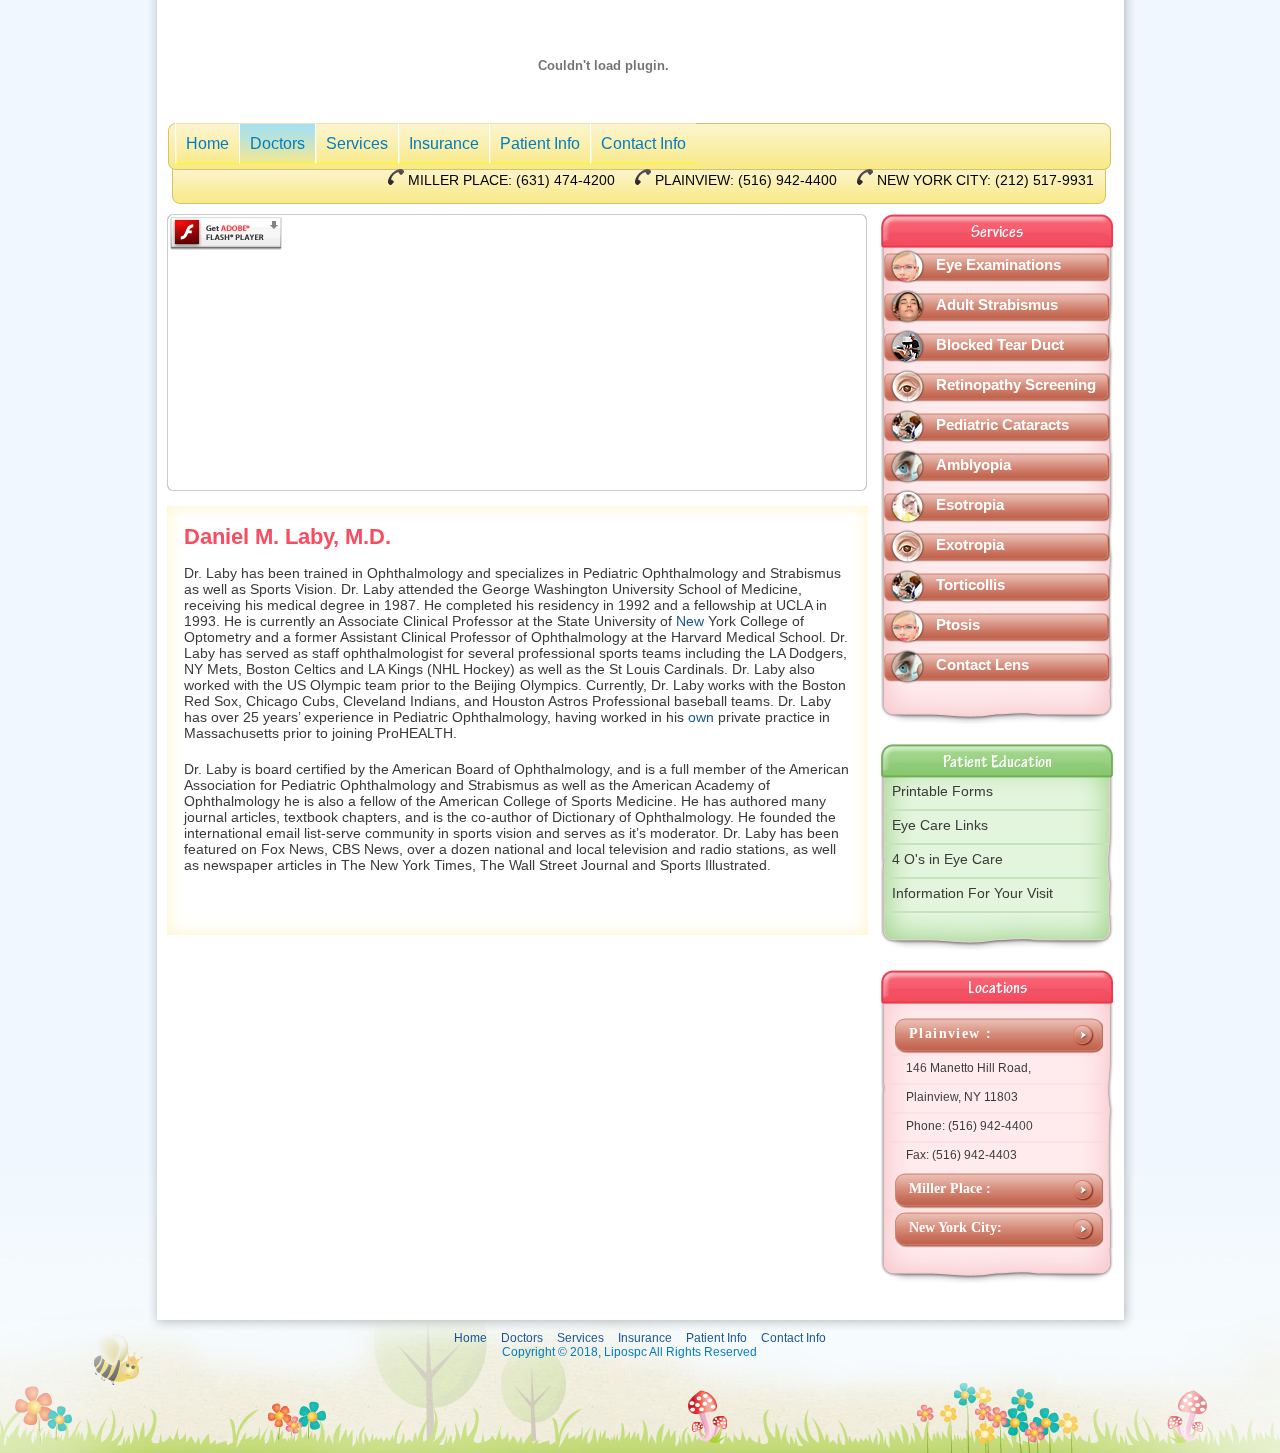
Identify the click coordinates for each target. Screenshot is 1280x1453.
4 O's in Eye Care (947, 859)
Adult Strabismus (997, 304)
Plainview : (950, 1033)
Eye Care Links (940, 825)
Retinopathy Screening (1016, 384)
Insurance (444, 143)
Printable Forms (942, 791)
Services (357, 143)
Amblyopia (973, 464)
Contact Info (643, 143)
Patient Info (540, 143)
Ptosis (958, 624)
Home (207, 143)
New (690, 621)
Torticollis (970, 584)
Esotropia (970, 504)
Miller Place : (950, 1188)
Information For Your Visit (972, 893)
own (701, 717)
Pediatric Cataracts (1002, 424)
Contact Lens (982, 664)
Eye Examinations (998, 264)
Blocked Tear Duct (1000, 344)
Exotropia (970, 544)
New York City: (955, 1227)
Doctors (277, 143)
